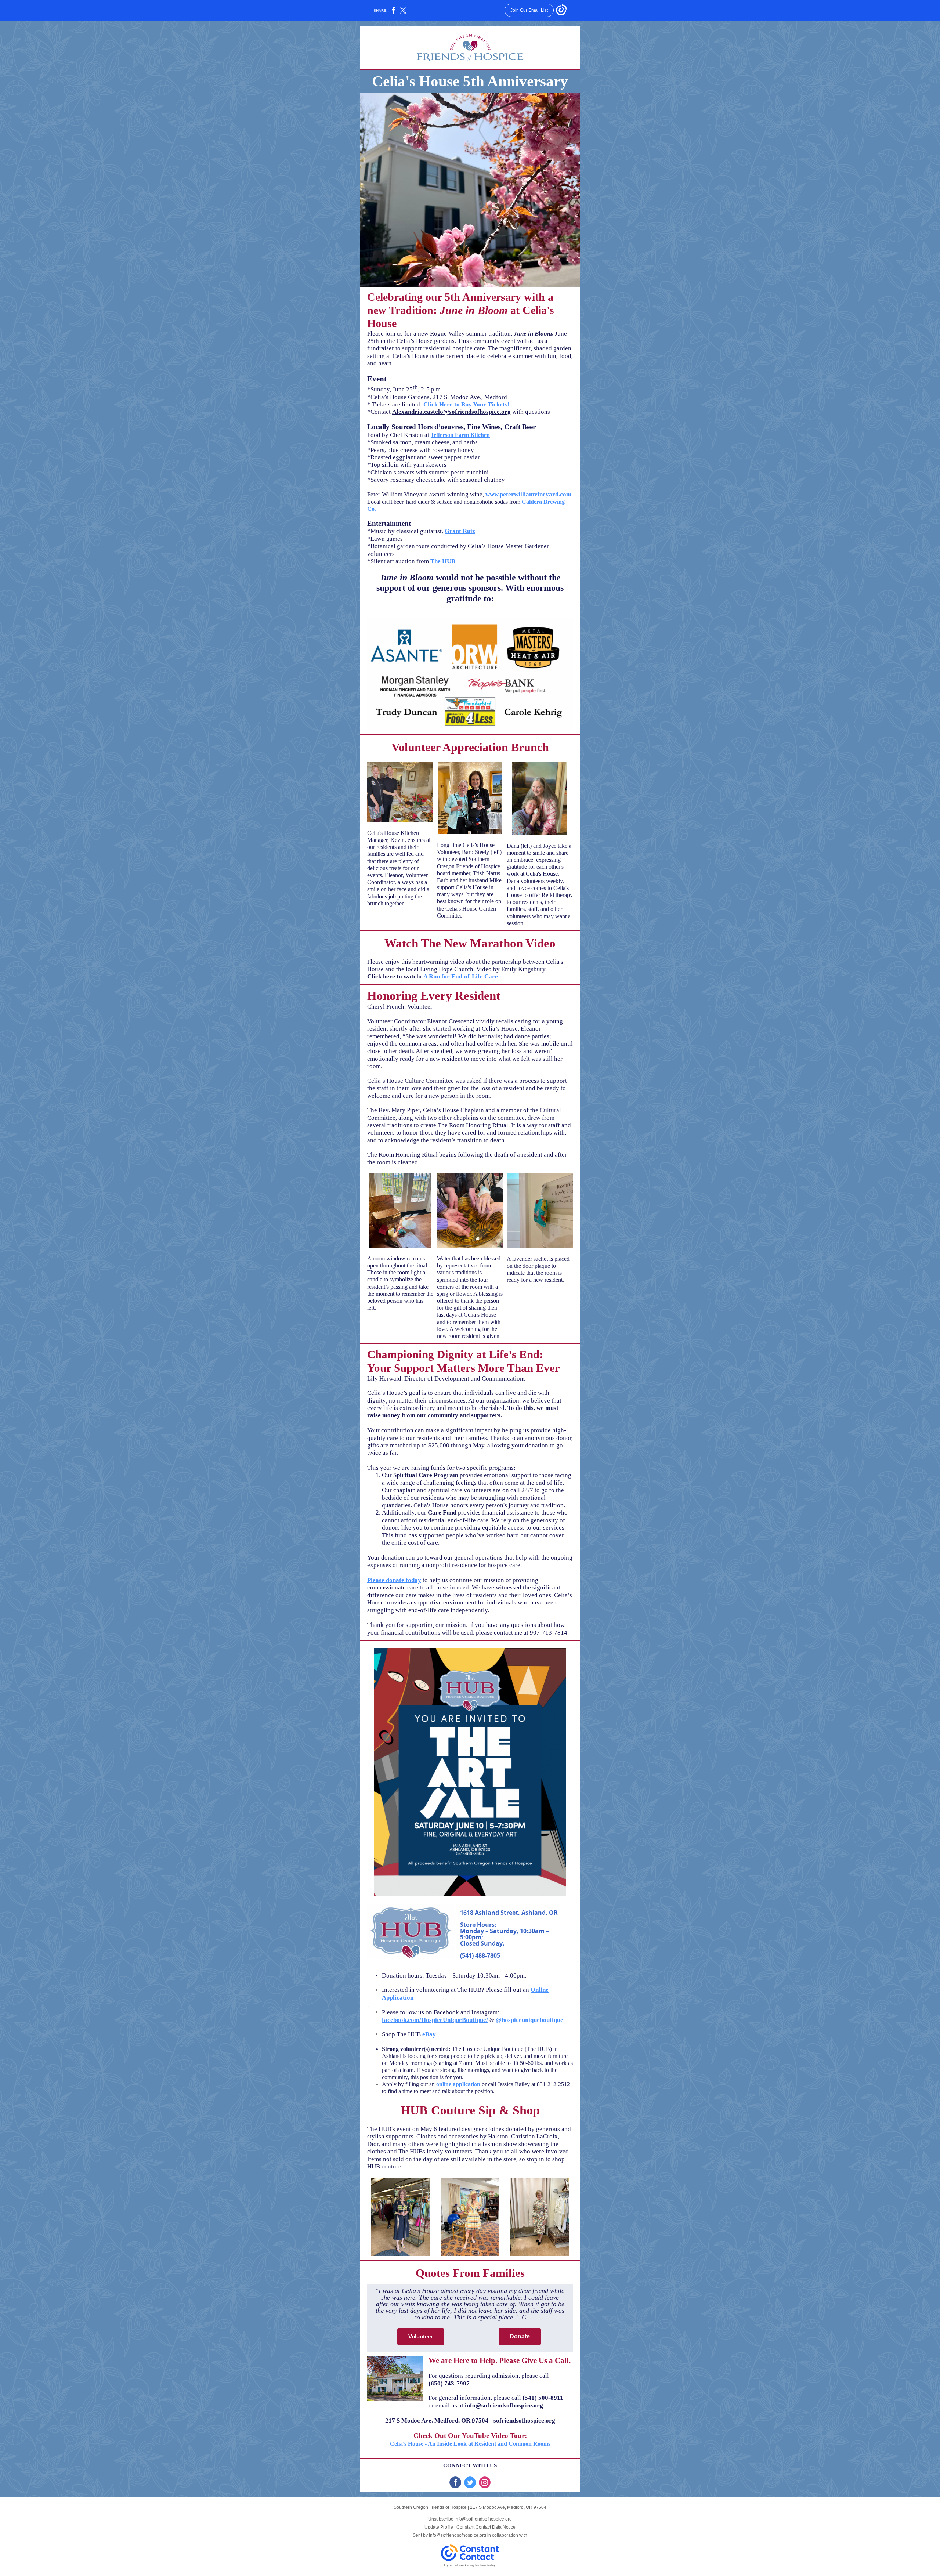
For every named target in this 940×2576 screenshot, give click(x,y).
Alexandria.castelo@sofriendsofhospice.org (451, 412)
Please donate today (394, 1580)
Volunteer (421, 2336)
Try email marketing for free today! (470, 2565)
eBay (429, 2034)
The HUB (443, 561)
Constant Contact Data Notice (486, 2527)
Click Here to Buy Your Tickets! (467, 404)
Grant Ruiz (460, 531)
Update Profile (439, 2527)
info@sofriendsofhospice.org (458, 2535)
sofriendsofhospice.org (524, 2421)
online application (458, 2084)
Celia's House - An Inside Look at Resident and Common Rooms (470, 2444)
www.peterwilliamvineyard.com (528, 494)
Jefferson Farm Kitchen (460, 435)
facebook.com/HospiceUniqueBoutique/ (435, 2020)
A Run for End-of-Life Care (461, 976)
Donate (520, 2336)
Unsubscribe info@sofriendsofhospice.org (470, 2519)
